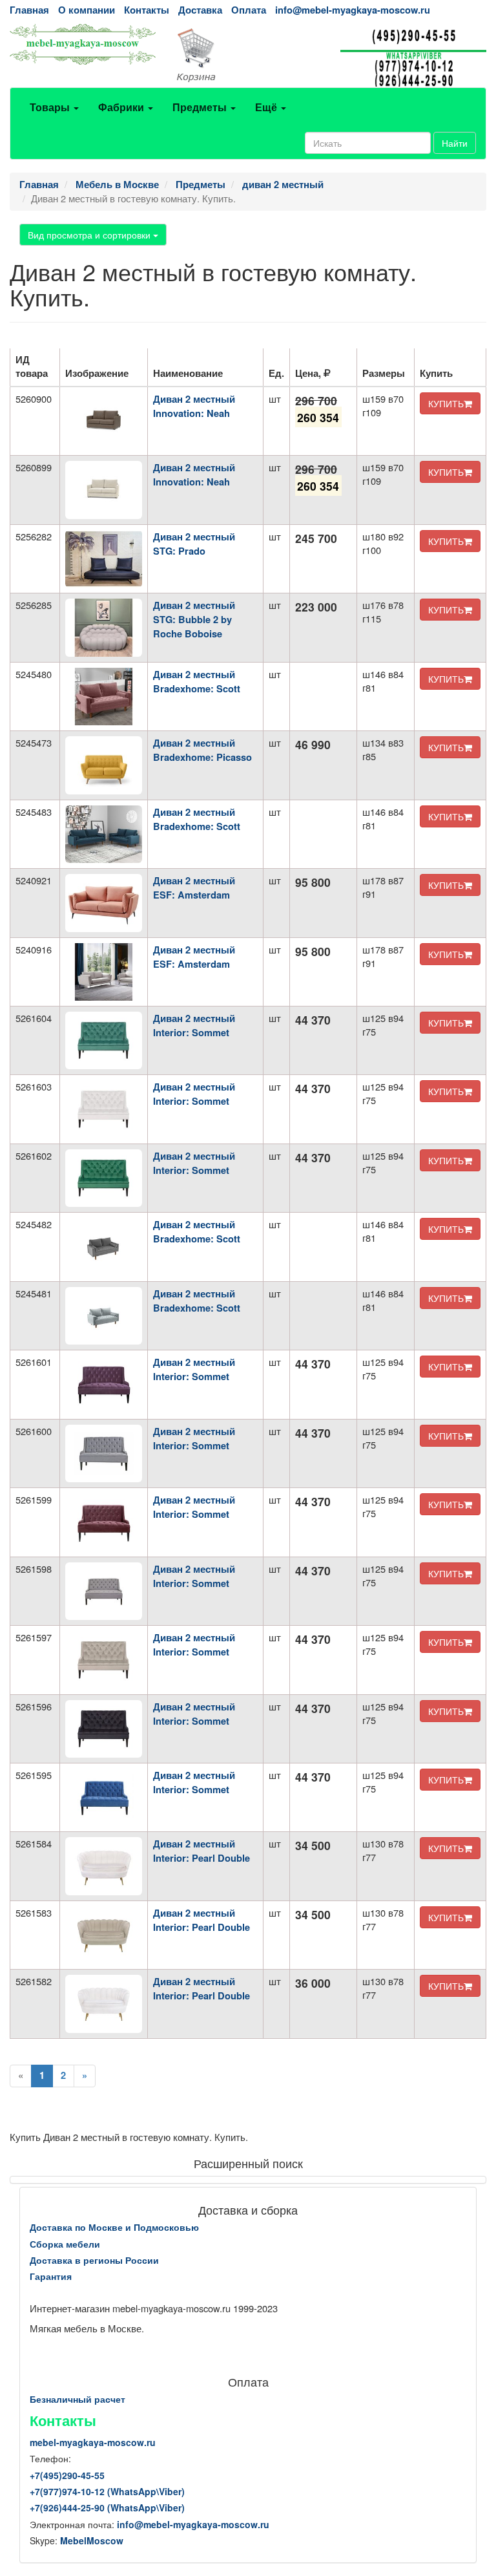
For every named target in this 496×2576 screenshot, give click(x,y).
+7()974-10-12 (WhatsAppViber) (107, 2491)
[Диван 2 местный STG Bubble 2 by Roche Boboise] (104, 627)
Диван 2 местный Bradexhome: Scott (197, 682)
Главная (29, 10)
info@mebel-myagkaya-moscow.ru (353, 10)
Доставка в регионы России (94, 2260)
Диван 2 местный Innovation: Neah (194, 406)
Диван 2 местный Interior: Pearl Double (201, 1851)
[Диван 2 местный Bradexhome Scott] (104, 697)
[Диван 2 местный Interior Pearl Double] (104, 1866)
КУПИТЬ (446, 403)
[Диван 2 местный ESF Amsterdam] (104, 903)
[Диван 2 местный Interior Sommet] (104, 1040)
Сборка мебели (65, 2244)
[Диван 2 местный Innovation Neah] (104, 421)
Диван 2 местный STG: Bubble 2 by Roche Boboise (194, 620)
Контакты (147, 10)
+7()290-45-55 (67, 2475)
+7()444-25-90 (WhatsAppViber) (107, 2507)
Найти (455, 143)
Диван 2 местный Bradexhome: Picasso (202, 750)
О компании (87, 10)
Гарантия (51, 2276)
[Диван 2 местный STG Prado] (104, 559)
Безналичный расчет (77, 2399)
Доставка (200, 10)
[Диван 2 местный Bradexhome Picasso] (104, 765)
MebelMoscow (92, 2540)
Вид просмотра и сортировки (90, 235)
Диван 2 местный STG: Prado (194, 544)
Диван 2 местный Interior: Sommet (194, 1026)
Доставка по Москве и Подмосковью (114, 2227)
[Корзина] (248, 56)
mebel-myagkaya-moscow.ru (93, 2442)
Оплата (249, 10)
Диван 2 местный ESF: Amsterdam (194, 888)
